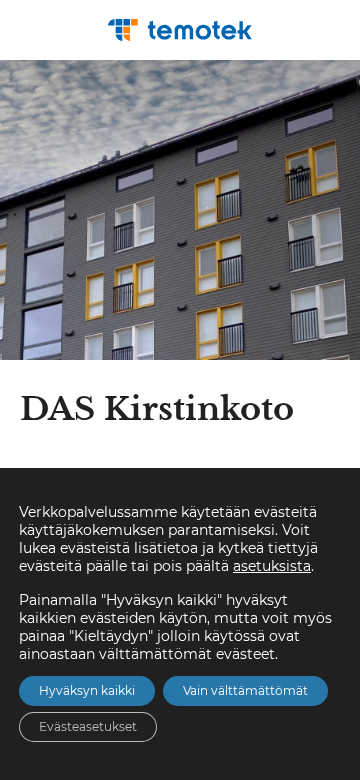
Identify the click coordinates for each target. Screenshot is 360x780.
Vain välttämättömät (245, 690)
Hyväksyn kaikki (87, 690)
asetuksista (272, 566)
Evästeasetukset (88, 726)
